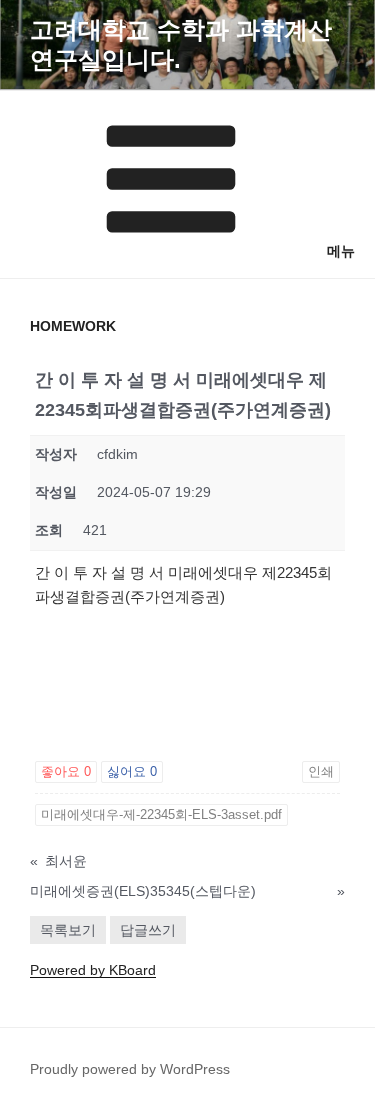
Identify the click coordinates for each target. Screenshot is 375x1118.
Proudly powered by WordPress (130, 1069)
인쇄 (321, 771)
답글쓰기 (148, 930)
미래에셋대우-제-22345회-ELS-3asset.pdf (161, 814)
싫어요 (132, 771)
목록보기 (68, 930)
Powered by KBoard (93, 970)
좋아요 (66, 771)
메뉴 (341, 251)
